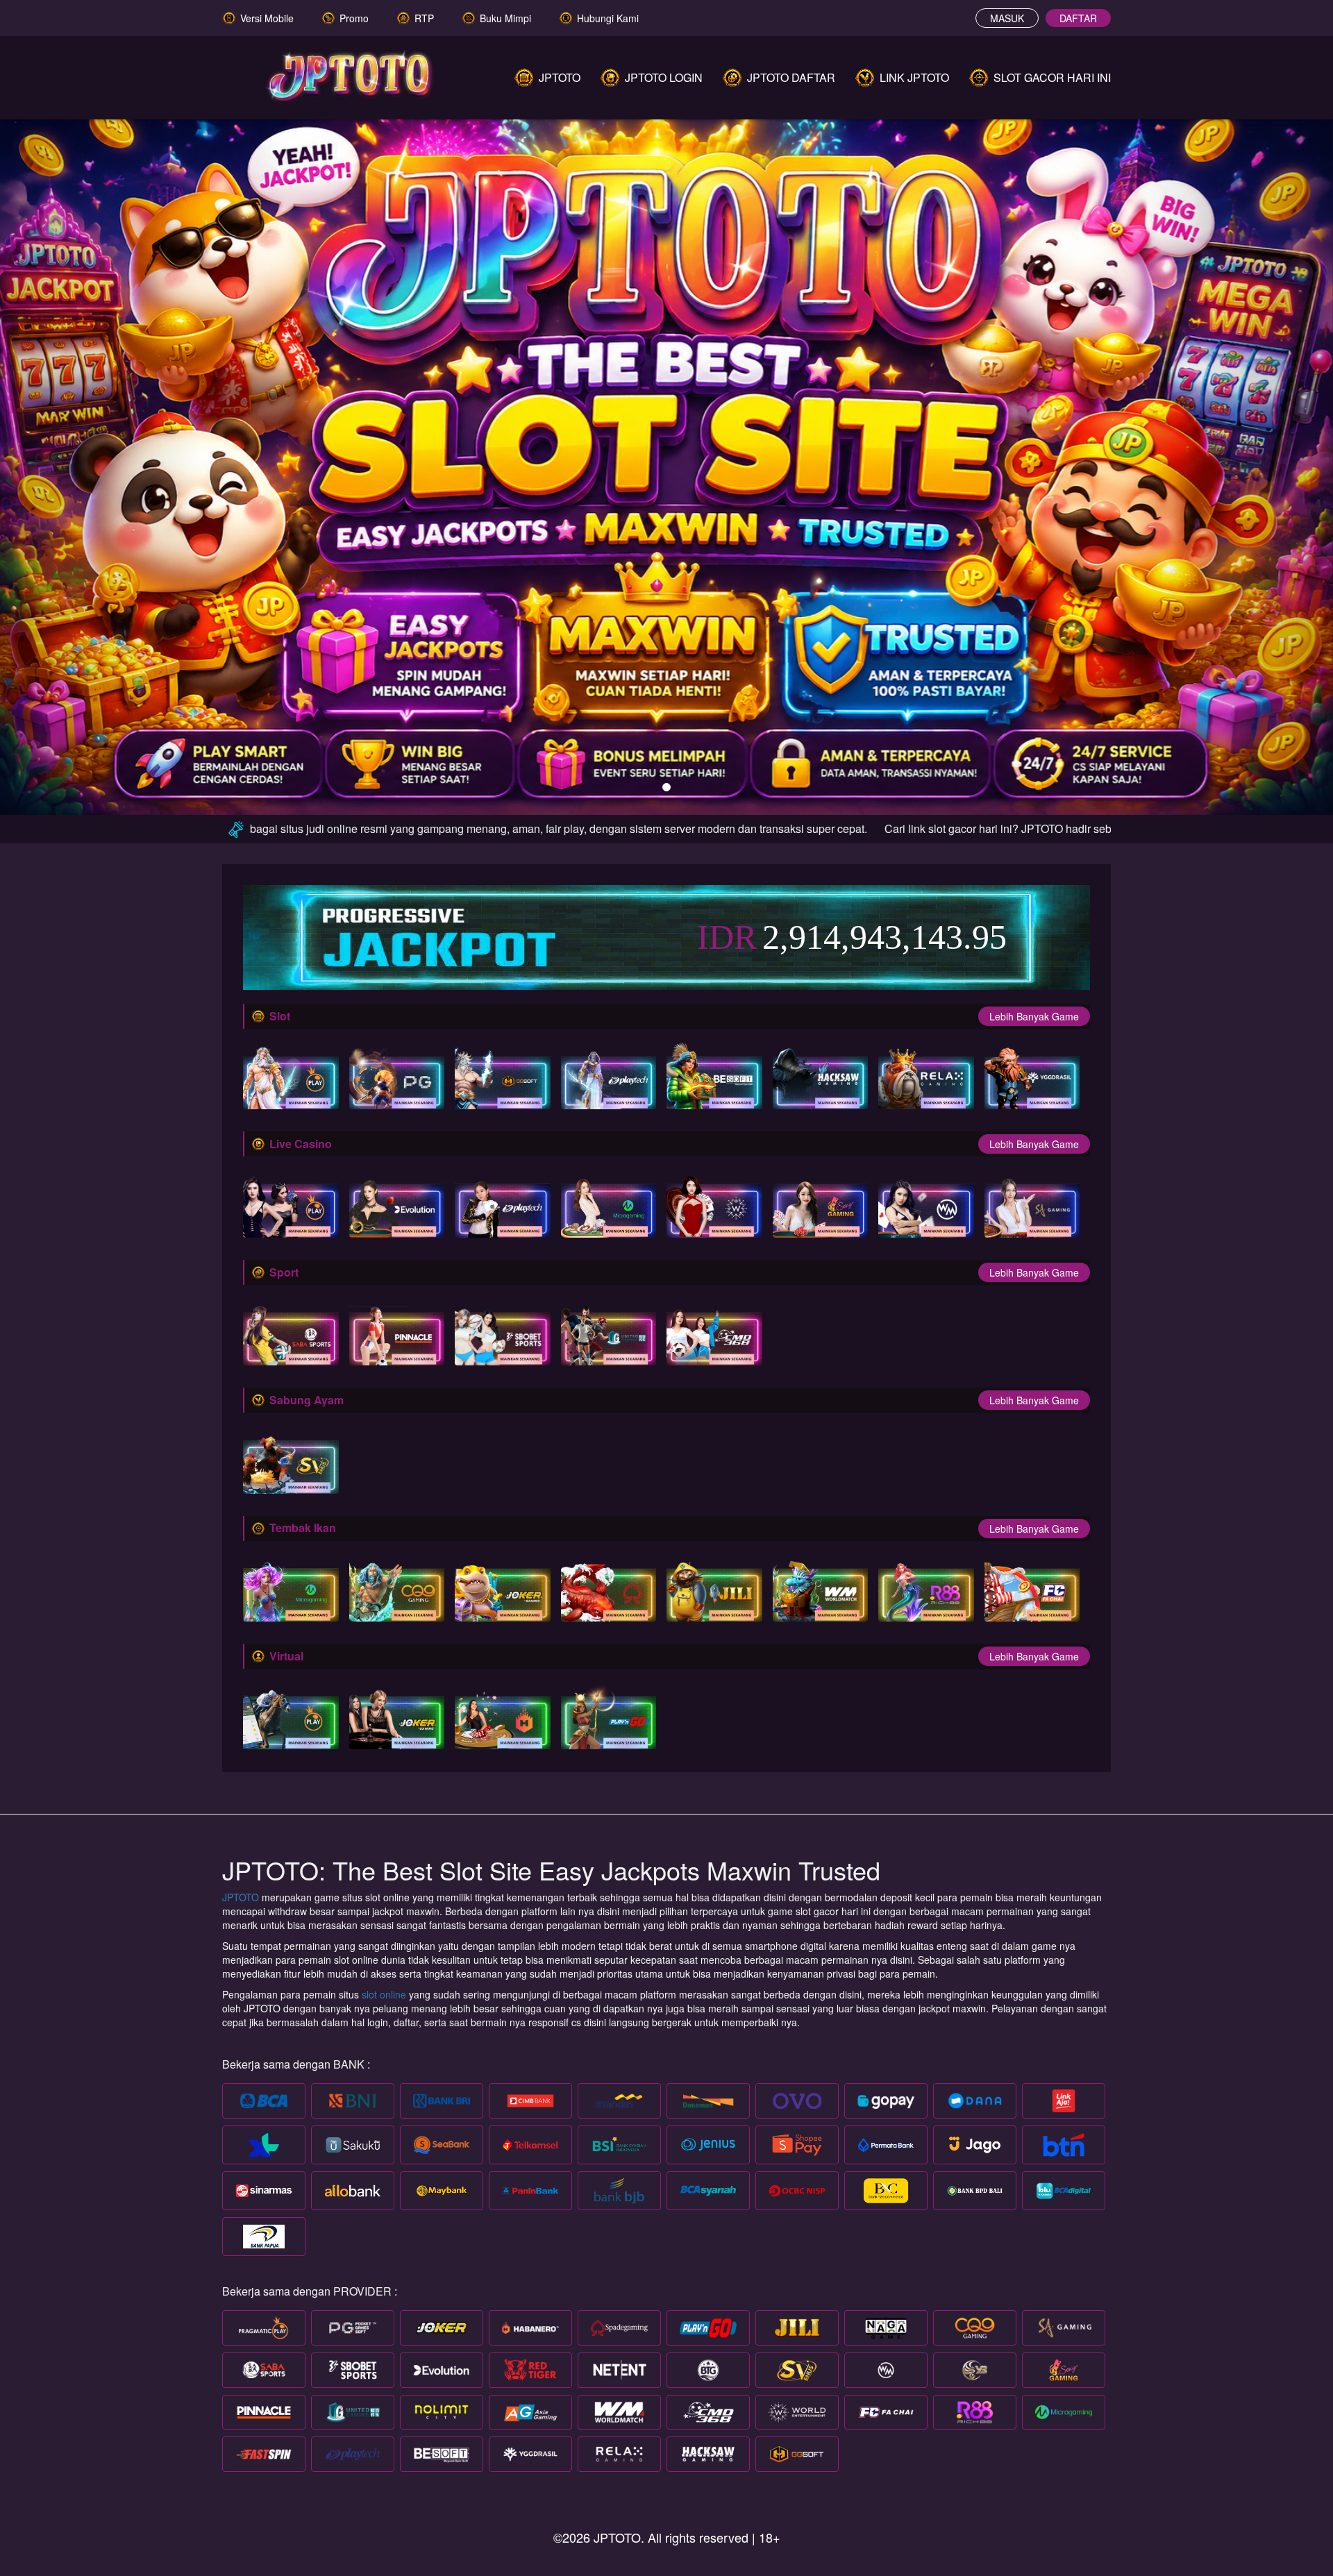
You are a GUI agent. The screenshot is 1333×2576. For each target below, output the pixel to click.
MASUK (1007, 18)
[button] (100, 460)
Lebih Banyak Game (1034, 1016)
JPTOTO (242, 1897)
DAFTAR (1078, 18)
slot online (384, 1994)
